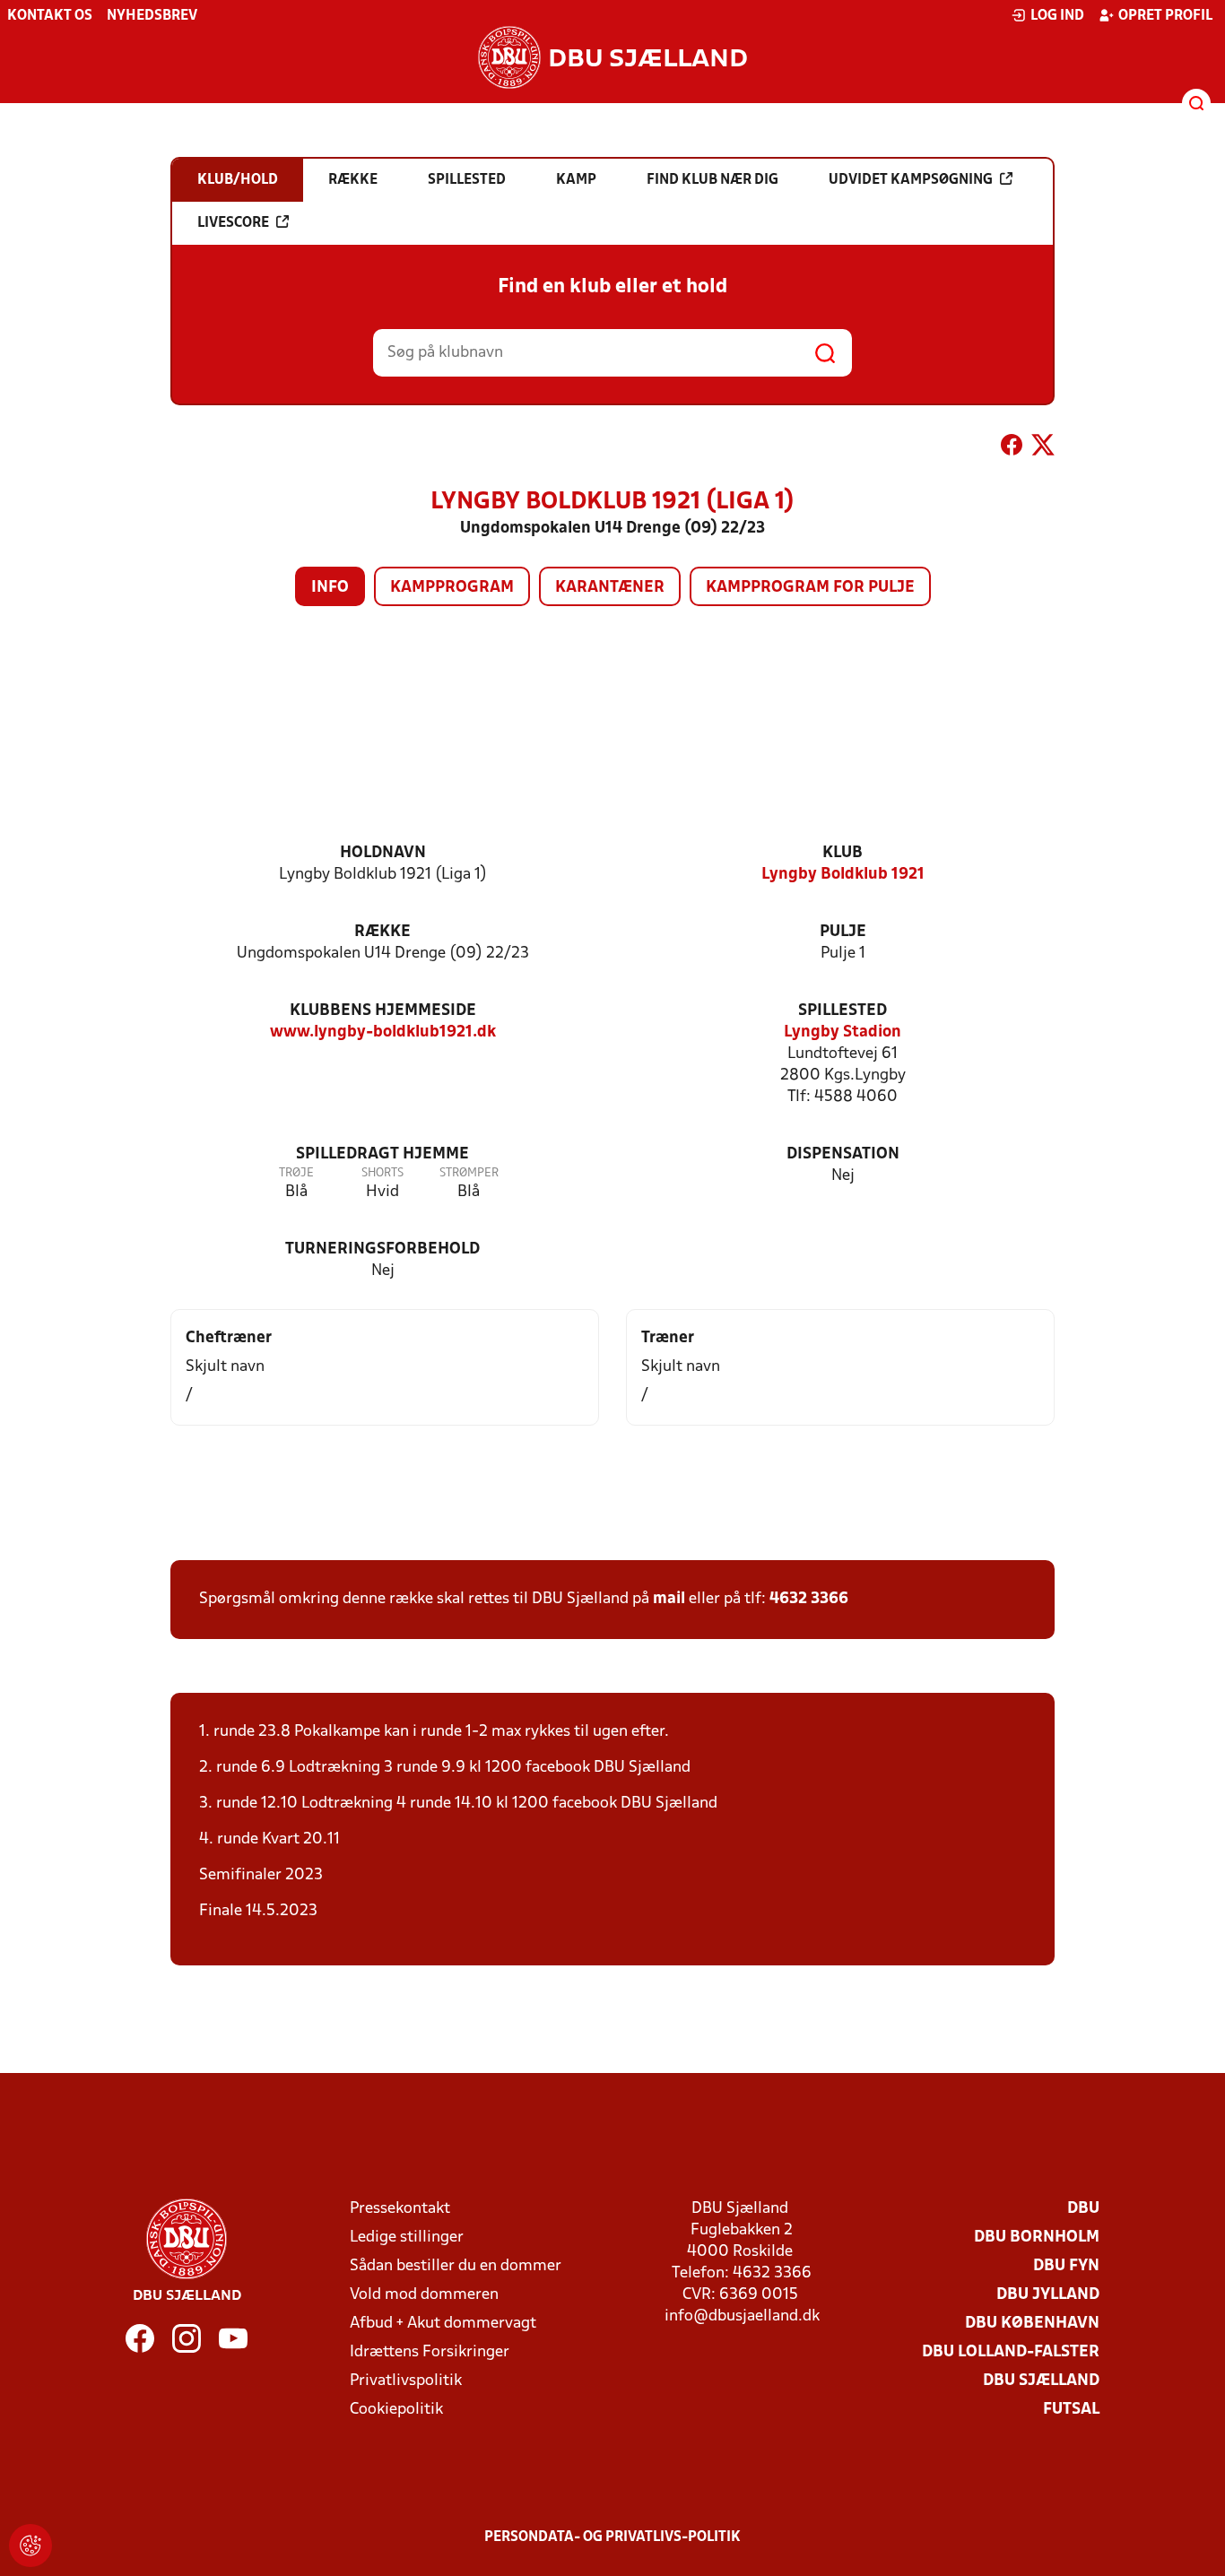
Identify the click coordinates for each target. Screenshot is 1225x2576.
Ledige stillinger (407, 2238)
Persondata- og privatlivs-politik (612, 2537)
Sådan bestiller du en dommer (456, 2266)
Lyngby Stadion (843, 1032)
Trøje (296, 1173)
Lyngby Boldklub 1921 (843, 875)
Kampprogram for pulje (810, 588)
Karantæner (610, 588)
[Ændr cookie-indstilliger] (30, 2546)
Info (330, 588)
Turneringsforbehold (382, 1249)
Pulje (843, 932)
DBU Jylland (1048, 2295)
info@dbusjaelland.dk (742, 2316)
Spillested (843, 1011)
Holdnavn (383, 853)
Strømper (469, 1173)
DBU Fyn (1066, 2266)
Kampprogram (452, 588)
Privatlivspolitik (406, 2381)
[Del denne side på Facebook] (1012, 448)
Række (382, 932)
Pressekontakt (400, 2209)
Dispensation (843, 1154)
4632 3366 (809, 1599)
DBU (1083, 2209)
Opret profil (1165, 16)
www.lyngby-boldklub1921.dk (383, 1032)
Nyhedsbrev (152, 16)
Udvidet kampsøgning (911, 180)
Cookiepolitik (396, 2410)
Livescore (233, 223)
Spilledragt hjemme (382, 1154)
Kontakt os (50, 16)
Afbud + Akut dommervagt (443, 2324)
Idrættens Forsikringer (430, 2352)
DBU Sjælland (1041, 2381)
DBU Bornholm (1037, 2238)
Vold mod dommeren (424, 2295)
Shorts (382, 1173)
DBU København (1032, 2324)
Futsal (1071, 2410)
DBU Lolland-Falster (1011, 2352)
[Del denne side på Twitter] (1043, 448)
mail (669, 1599)
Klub (843, 853)
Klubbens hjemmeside (383, 1011)
